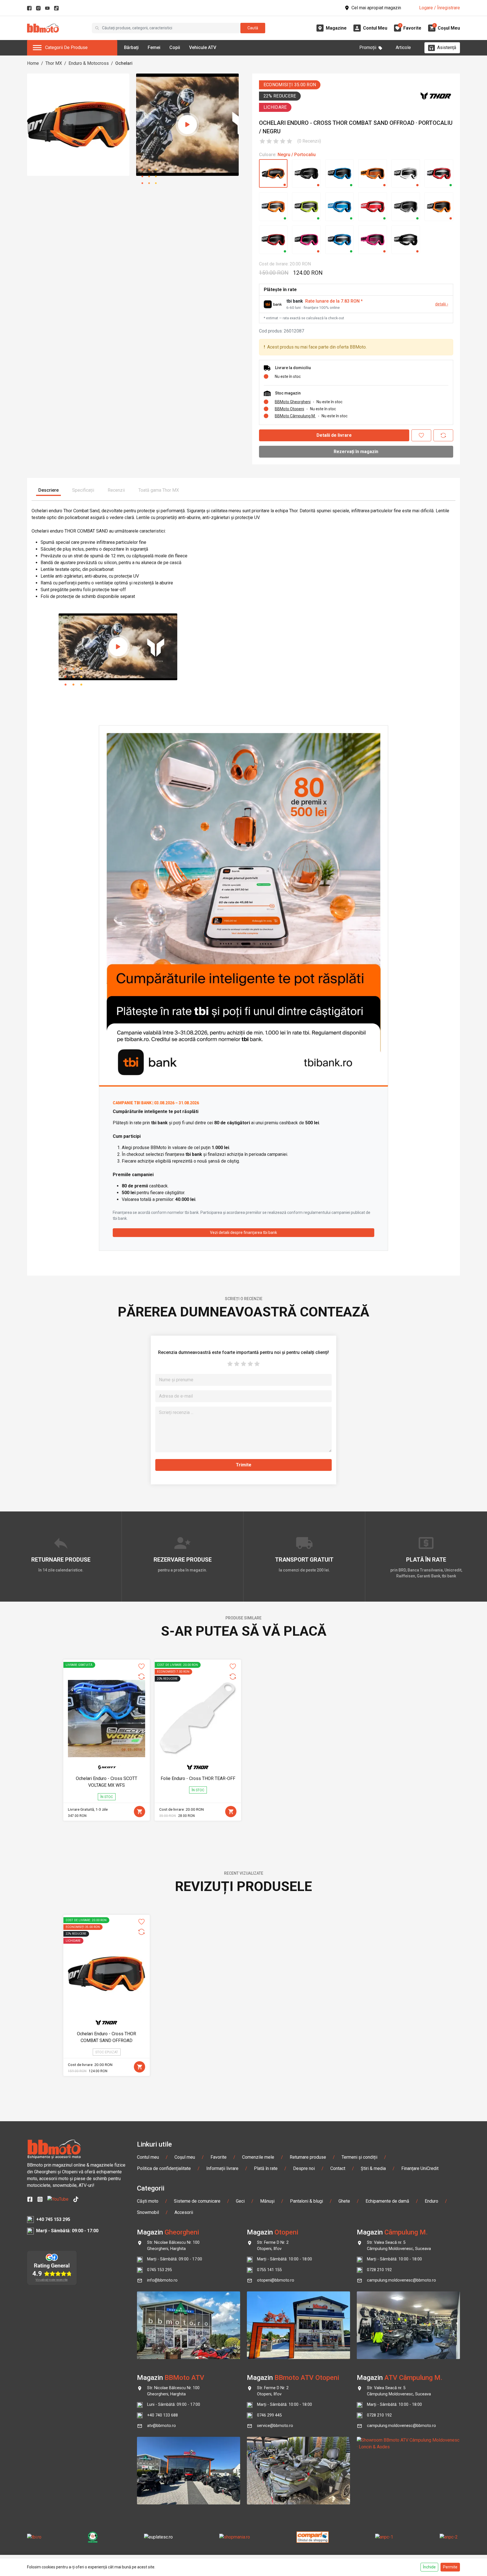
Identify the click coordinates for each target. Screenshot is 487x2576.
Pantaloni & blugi (306, 2201)
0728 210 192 (379, 2270)
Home (33, 63)
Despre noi (304, 2168)
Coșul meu (185, 2157)
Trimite (244, 1465)
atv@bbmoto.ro (161, 2426)
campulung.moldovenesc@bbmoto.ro (401, 2280)
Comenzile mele (258, 2157)
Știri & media (373, 2168)
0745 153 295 (160, 2270)
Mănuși (267, 2201)
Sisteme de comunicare (197, 2201)
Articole (403, 47)
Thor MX (54, 63)
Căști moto (148, 2201)
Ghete (344, 2201)
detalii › (442, 304)
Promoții (368, 47)
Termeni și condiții (359, 2157)
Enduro (431, 2201)
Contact (338, 2168)
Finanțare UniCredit (420, 2168)
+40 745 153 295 (53, 2219)
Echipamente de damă (387, 2201)
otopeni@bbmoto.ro (276, 2280)
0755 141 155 (269, 2270)
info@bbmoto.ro (162, 2280)
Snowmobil (148, 2212)
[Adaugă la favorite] (421, 435)
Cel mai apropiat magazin (376, 8)
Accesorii (184, 2212)
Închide (429, 2567)
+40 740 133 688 (162, 2415)
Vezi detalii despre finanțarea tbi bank (243, 1232)
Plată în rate (266, 2168)
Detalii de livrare (334, 435)
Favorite (219, 2157)
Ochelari (124, 63)
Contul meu (148, 2157)
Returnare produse (308, 2157)
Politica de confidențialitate (164, 2168)
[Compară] (443, 435)
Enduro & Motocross (89, 63)
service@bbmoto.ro (275, 2426)
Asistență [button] (447, 47)
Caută (253, 28)
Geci (240, 2201)
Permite (450, 2567)
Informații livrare (222, 2168)
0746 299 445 (269, 2415)
